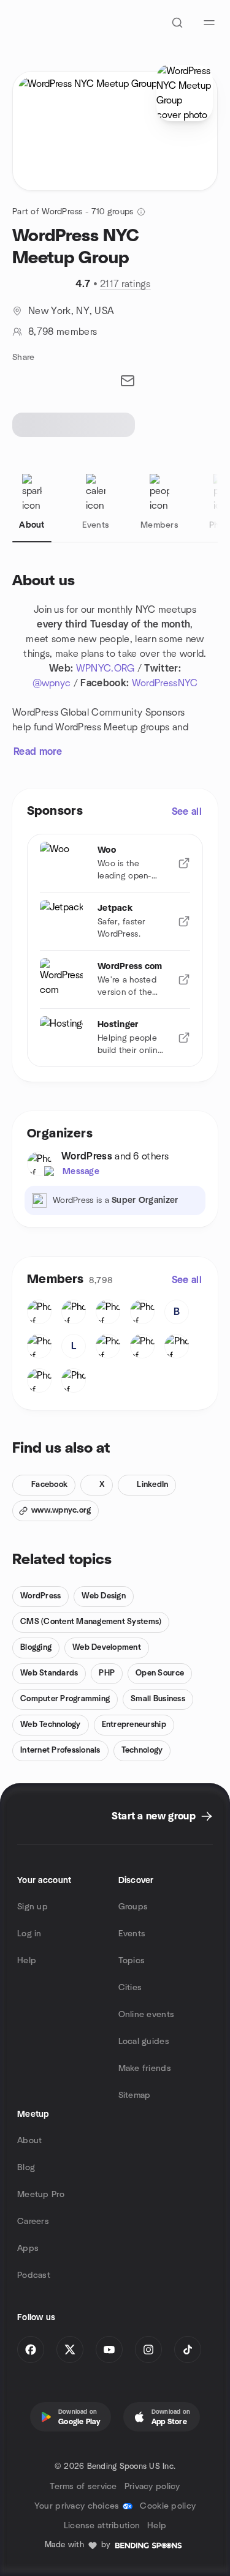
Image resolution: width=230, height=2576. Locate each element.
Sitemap (135, 2095)
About (29, 2141)
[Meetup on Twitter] (70, 2349)
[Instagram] (148, 2349)
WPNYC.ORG (105, 668)
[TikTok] (188, 2349)
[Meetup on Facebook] (31, 2349)
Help (27, 1961)
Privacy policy (152, 2487)
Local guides (144, 2042)
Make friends (145, 2069)
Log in (29, 1934)
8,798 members (63, 332)
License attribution (102, 2526)
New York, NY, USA (71, 311)
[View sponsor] (184, 863)
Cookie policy (168, 2506)
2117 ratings (125, 284)
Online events (147, 2015)
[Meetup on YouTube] (109, 2349)
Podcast (34, 2275)
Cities (130, 1988)
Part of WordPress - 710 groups (73, 212)
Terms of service (83, 2487)
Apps (28, 2248)
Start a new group (154, 1816)
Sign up (33, 1907)
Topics (132, 1961)
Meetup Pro (41, 2195)
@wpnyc (52, 683)
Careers (33, 2222)
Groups (133, 1907)
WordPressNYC (165, 683)
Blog (26, 2168)
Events (132, 1934)
